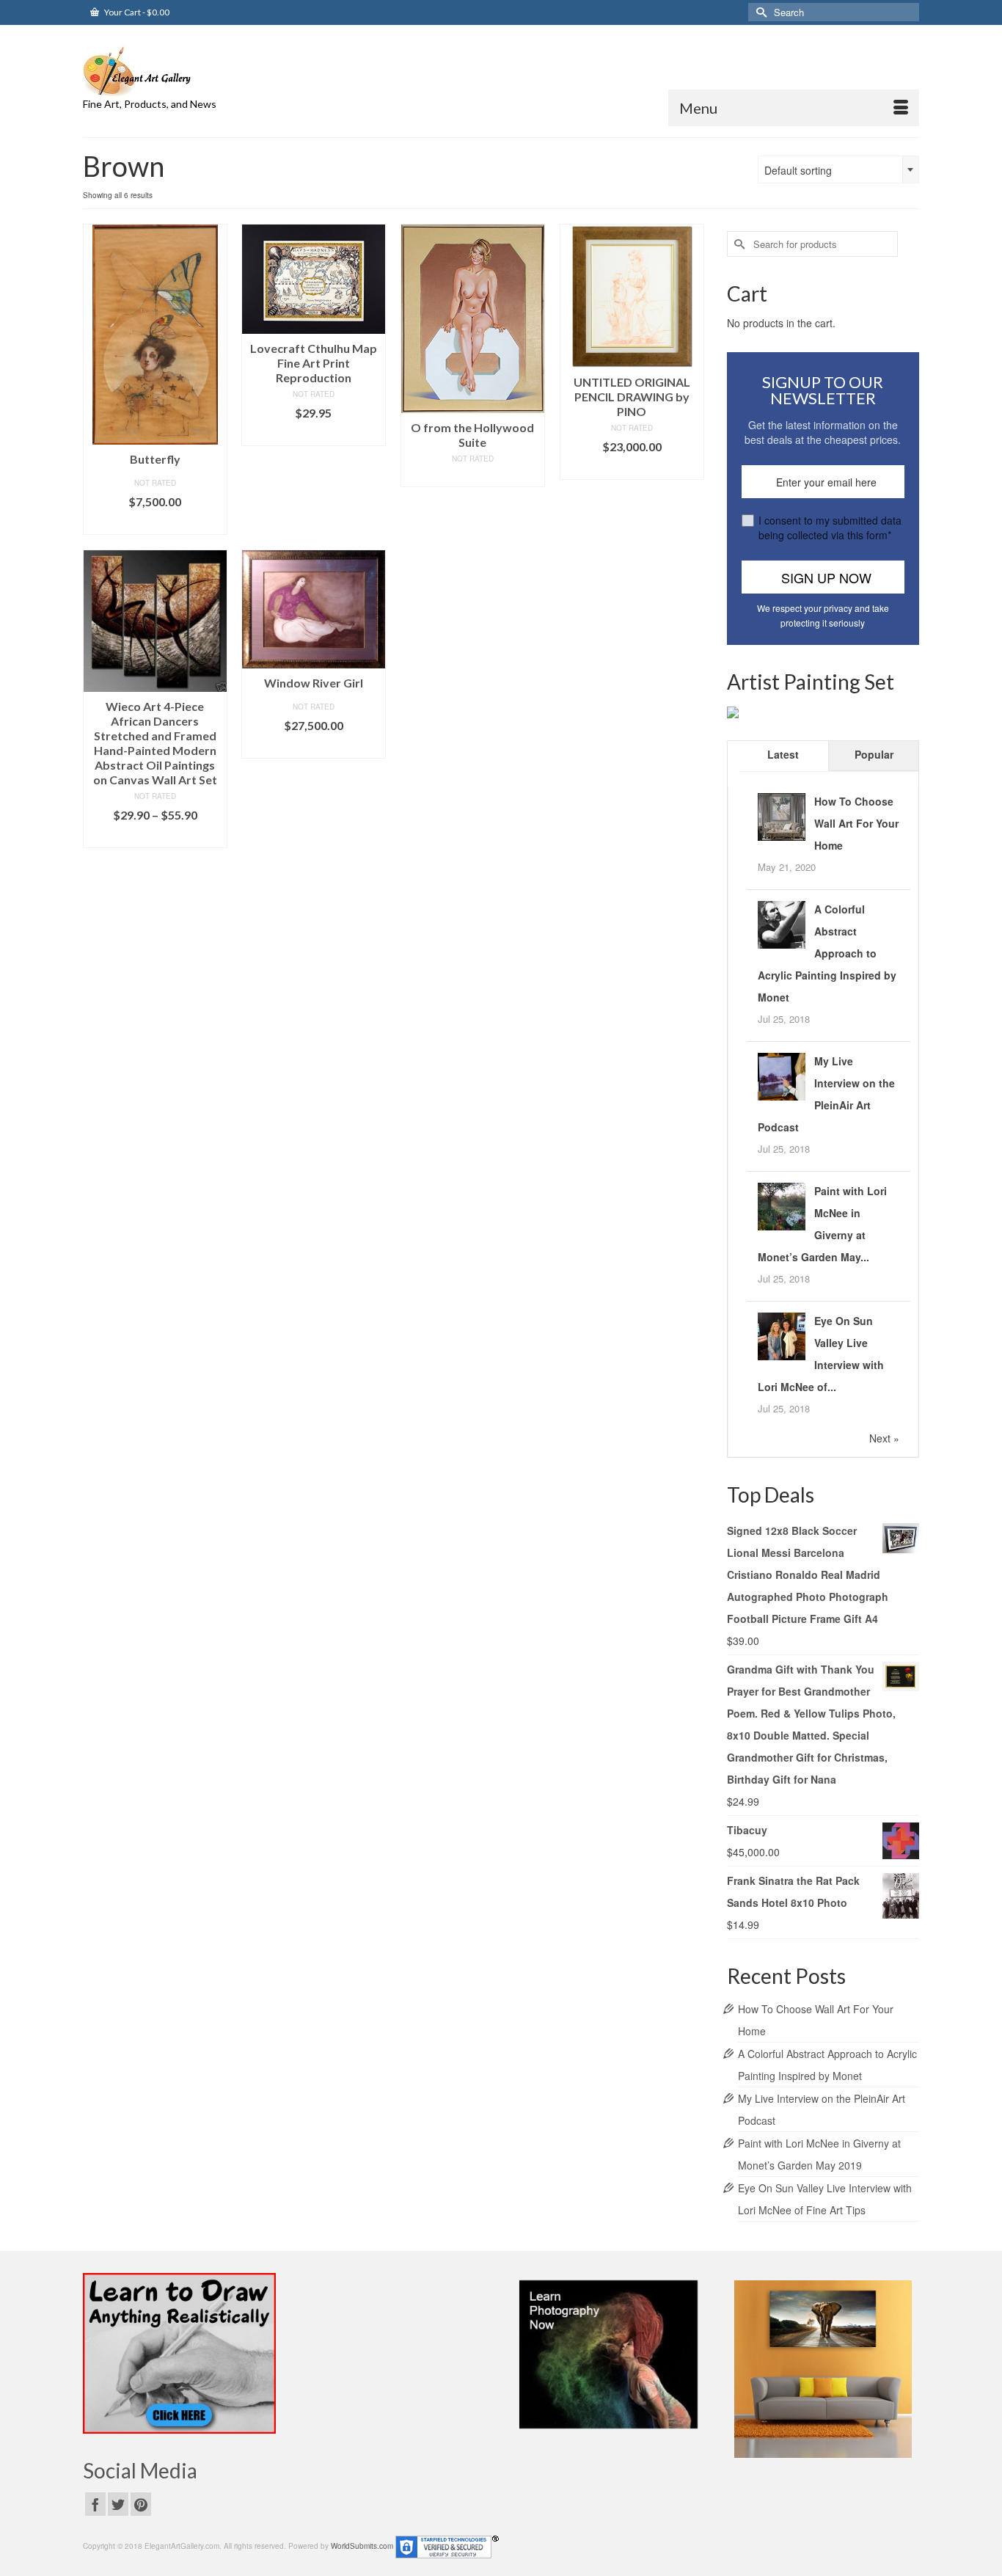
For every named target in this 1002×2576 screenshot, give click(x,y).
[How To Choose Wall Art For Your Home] (782, 815)
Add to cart (155, 523)
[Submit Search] (759, 12)
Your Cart (136, 12)
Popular (874, 754)
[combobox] (838, 169)
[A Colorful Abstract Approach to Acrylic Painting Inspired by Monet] (782, 923)
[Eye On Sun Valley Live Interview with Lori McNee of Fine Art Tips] (782, 1335)
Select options (155, 837)
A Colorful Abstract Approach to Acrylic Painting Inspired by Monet (827, 953)
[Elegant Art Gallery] (215, 70)
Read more (473, 476)
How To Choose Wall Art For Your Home (856, 823)
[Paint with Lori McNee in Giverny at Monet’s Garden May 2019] (782, 1205)
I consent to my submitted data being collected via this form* (830, 528)
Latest (783, 754)
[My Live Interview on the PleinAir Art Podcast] (782, 1075)
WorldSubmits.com (362, 2546)
